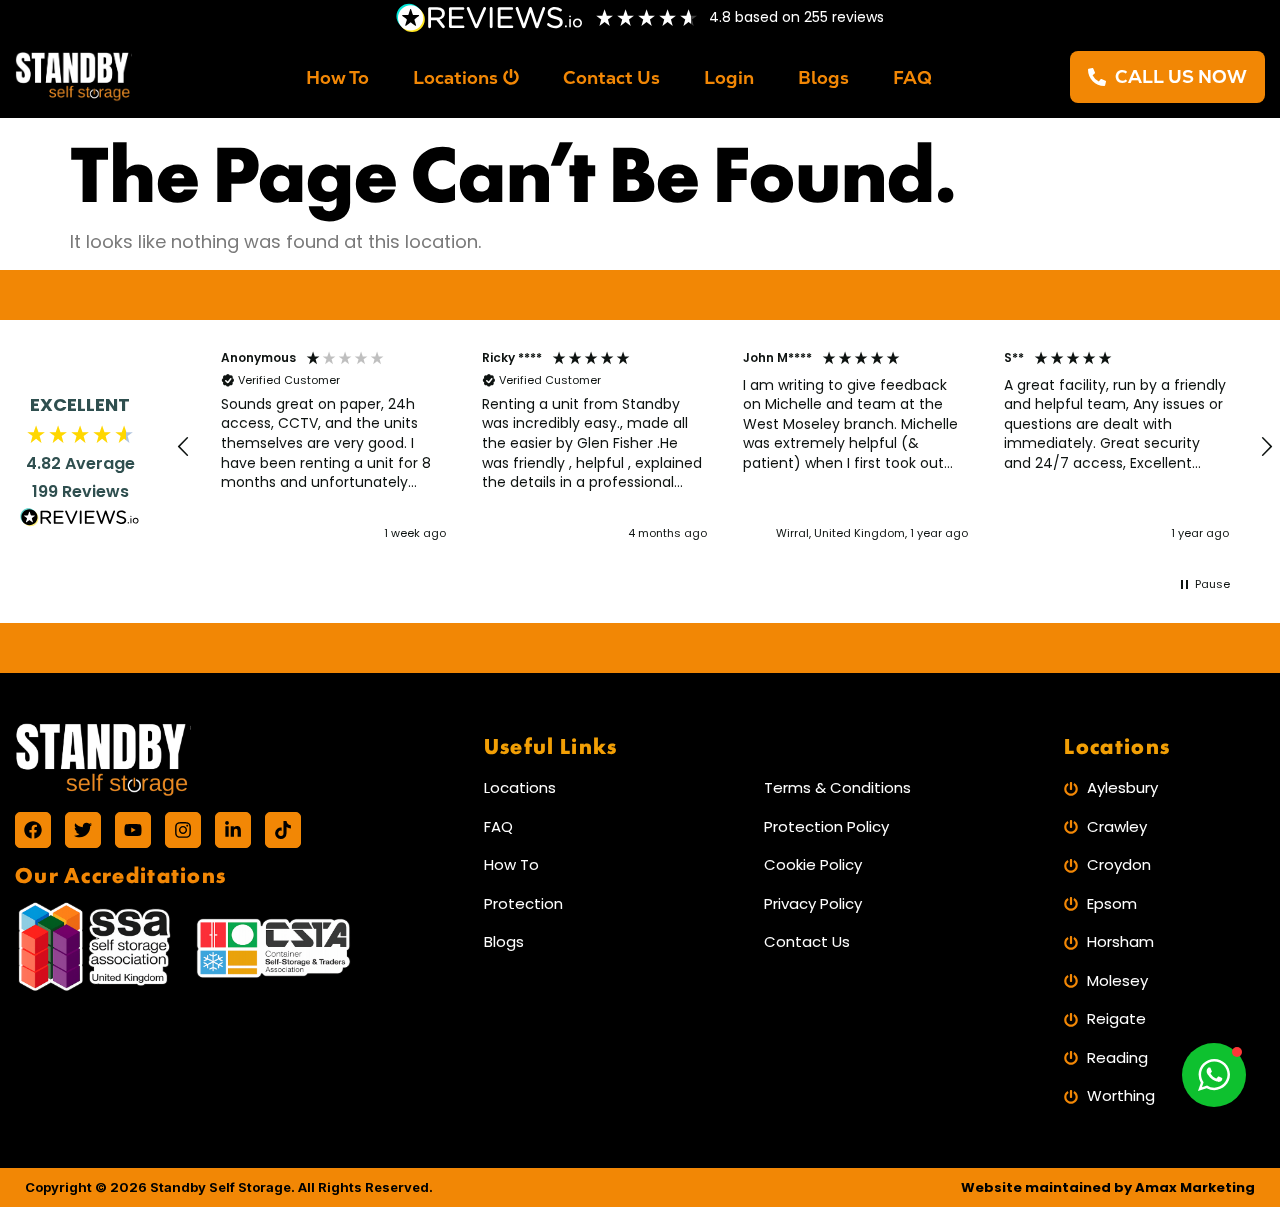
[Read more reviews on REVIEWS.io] (80, 520)
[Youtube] (133, 830)
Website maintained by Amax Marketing (1108, 1187)
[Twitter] (83, 830)
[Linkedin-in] (233, 830)
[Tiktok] (283, 830)
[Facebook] (33, 830)
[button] (184, 447)
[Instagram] (183, 830)
